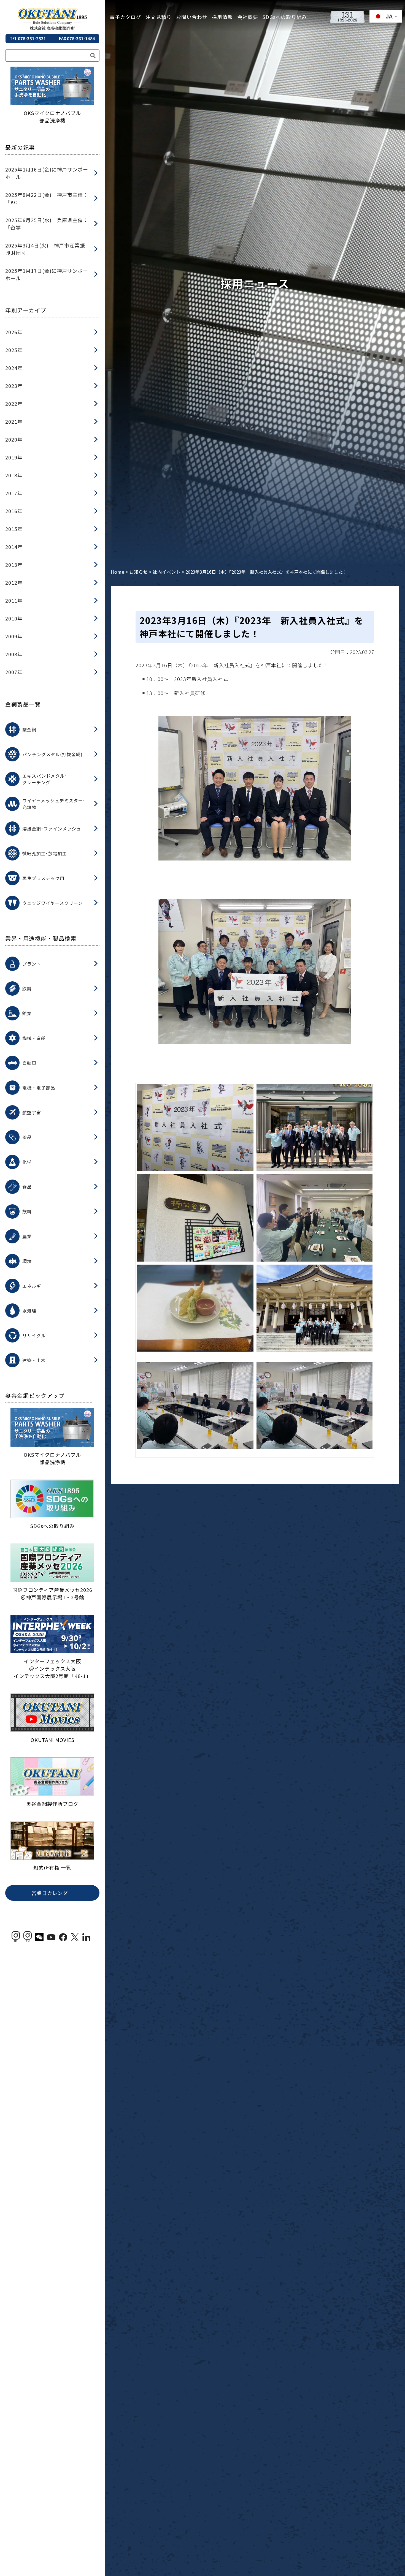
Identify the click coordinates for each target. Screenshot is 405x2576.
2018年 (14, 475)
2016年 (14, 511)
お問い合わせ (192, 17)
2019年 (14, 457)
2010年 (14, 618)
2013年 (14, 565)
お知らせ (139, 572)
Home (118, 572)
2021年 (14, 421)
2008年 (14, 654)
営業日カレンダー (52, 1893)
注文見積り (159, 17)
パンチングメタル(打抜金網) (52, 754)
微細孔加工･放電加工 (45, 853)
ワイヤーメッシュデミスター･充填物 (54, 804)
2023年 (14, 386)
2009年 (14, 636)
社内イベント (167, 572)
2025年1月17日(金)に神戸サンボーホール (47, 274)
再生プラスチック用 (43, 878)
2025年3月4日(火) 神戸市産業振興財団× (45, 249)
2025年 (14, 350)
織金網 (29, 729)
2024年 (14, 368)
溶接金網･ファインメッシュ (52, 829)
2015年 (14, 529)
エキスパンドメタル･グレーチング (45, 779)
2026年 (14, 332)
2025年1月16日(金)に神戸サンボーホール (47, 173)
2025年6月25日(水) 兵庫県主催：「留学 (47, 224)
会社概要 (248, 17)
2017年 (14, 493)
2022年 (14, 404)
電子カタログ (125, 17)
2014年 (14, 547)
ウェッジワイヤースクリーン (52, 903)
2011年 (14, 600)
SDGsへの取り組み (285, 17)
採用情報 (222, 17)
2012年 (14, 582)
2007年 (14, 672)
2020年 (14, 439)
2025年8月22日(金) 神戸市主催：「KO (47, 198)
